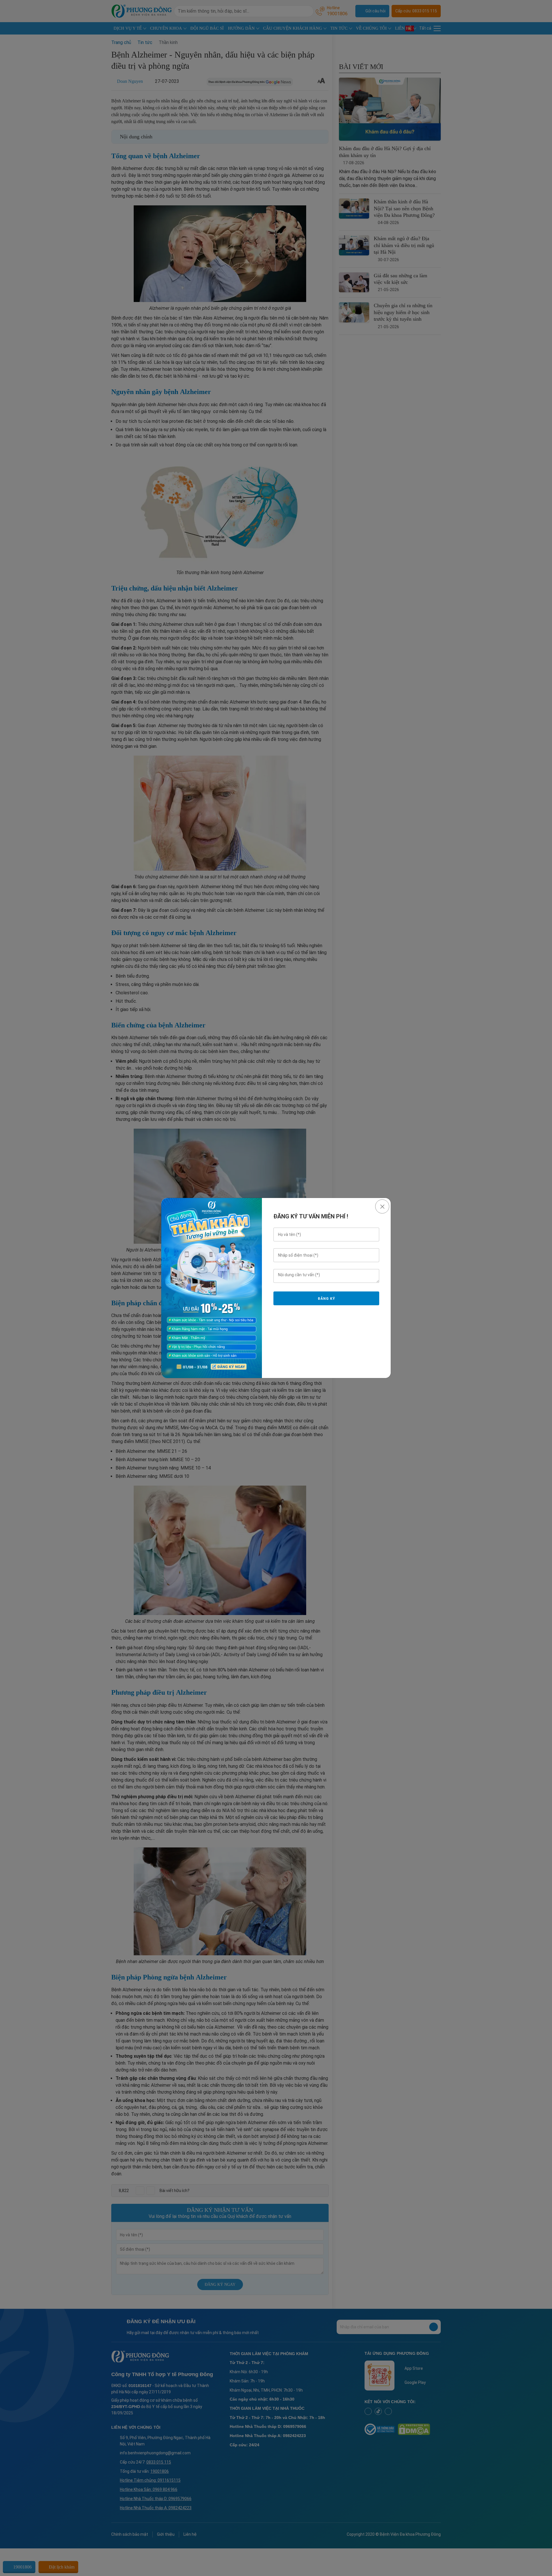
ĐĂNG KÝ (326, 1299)
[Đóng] (382, 1206)
